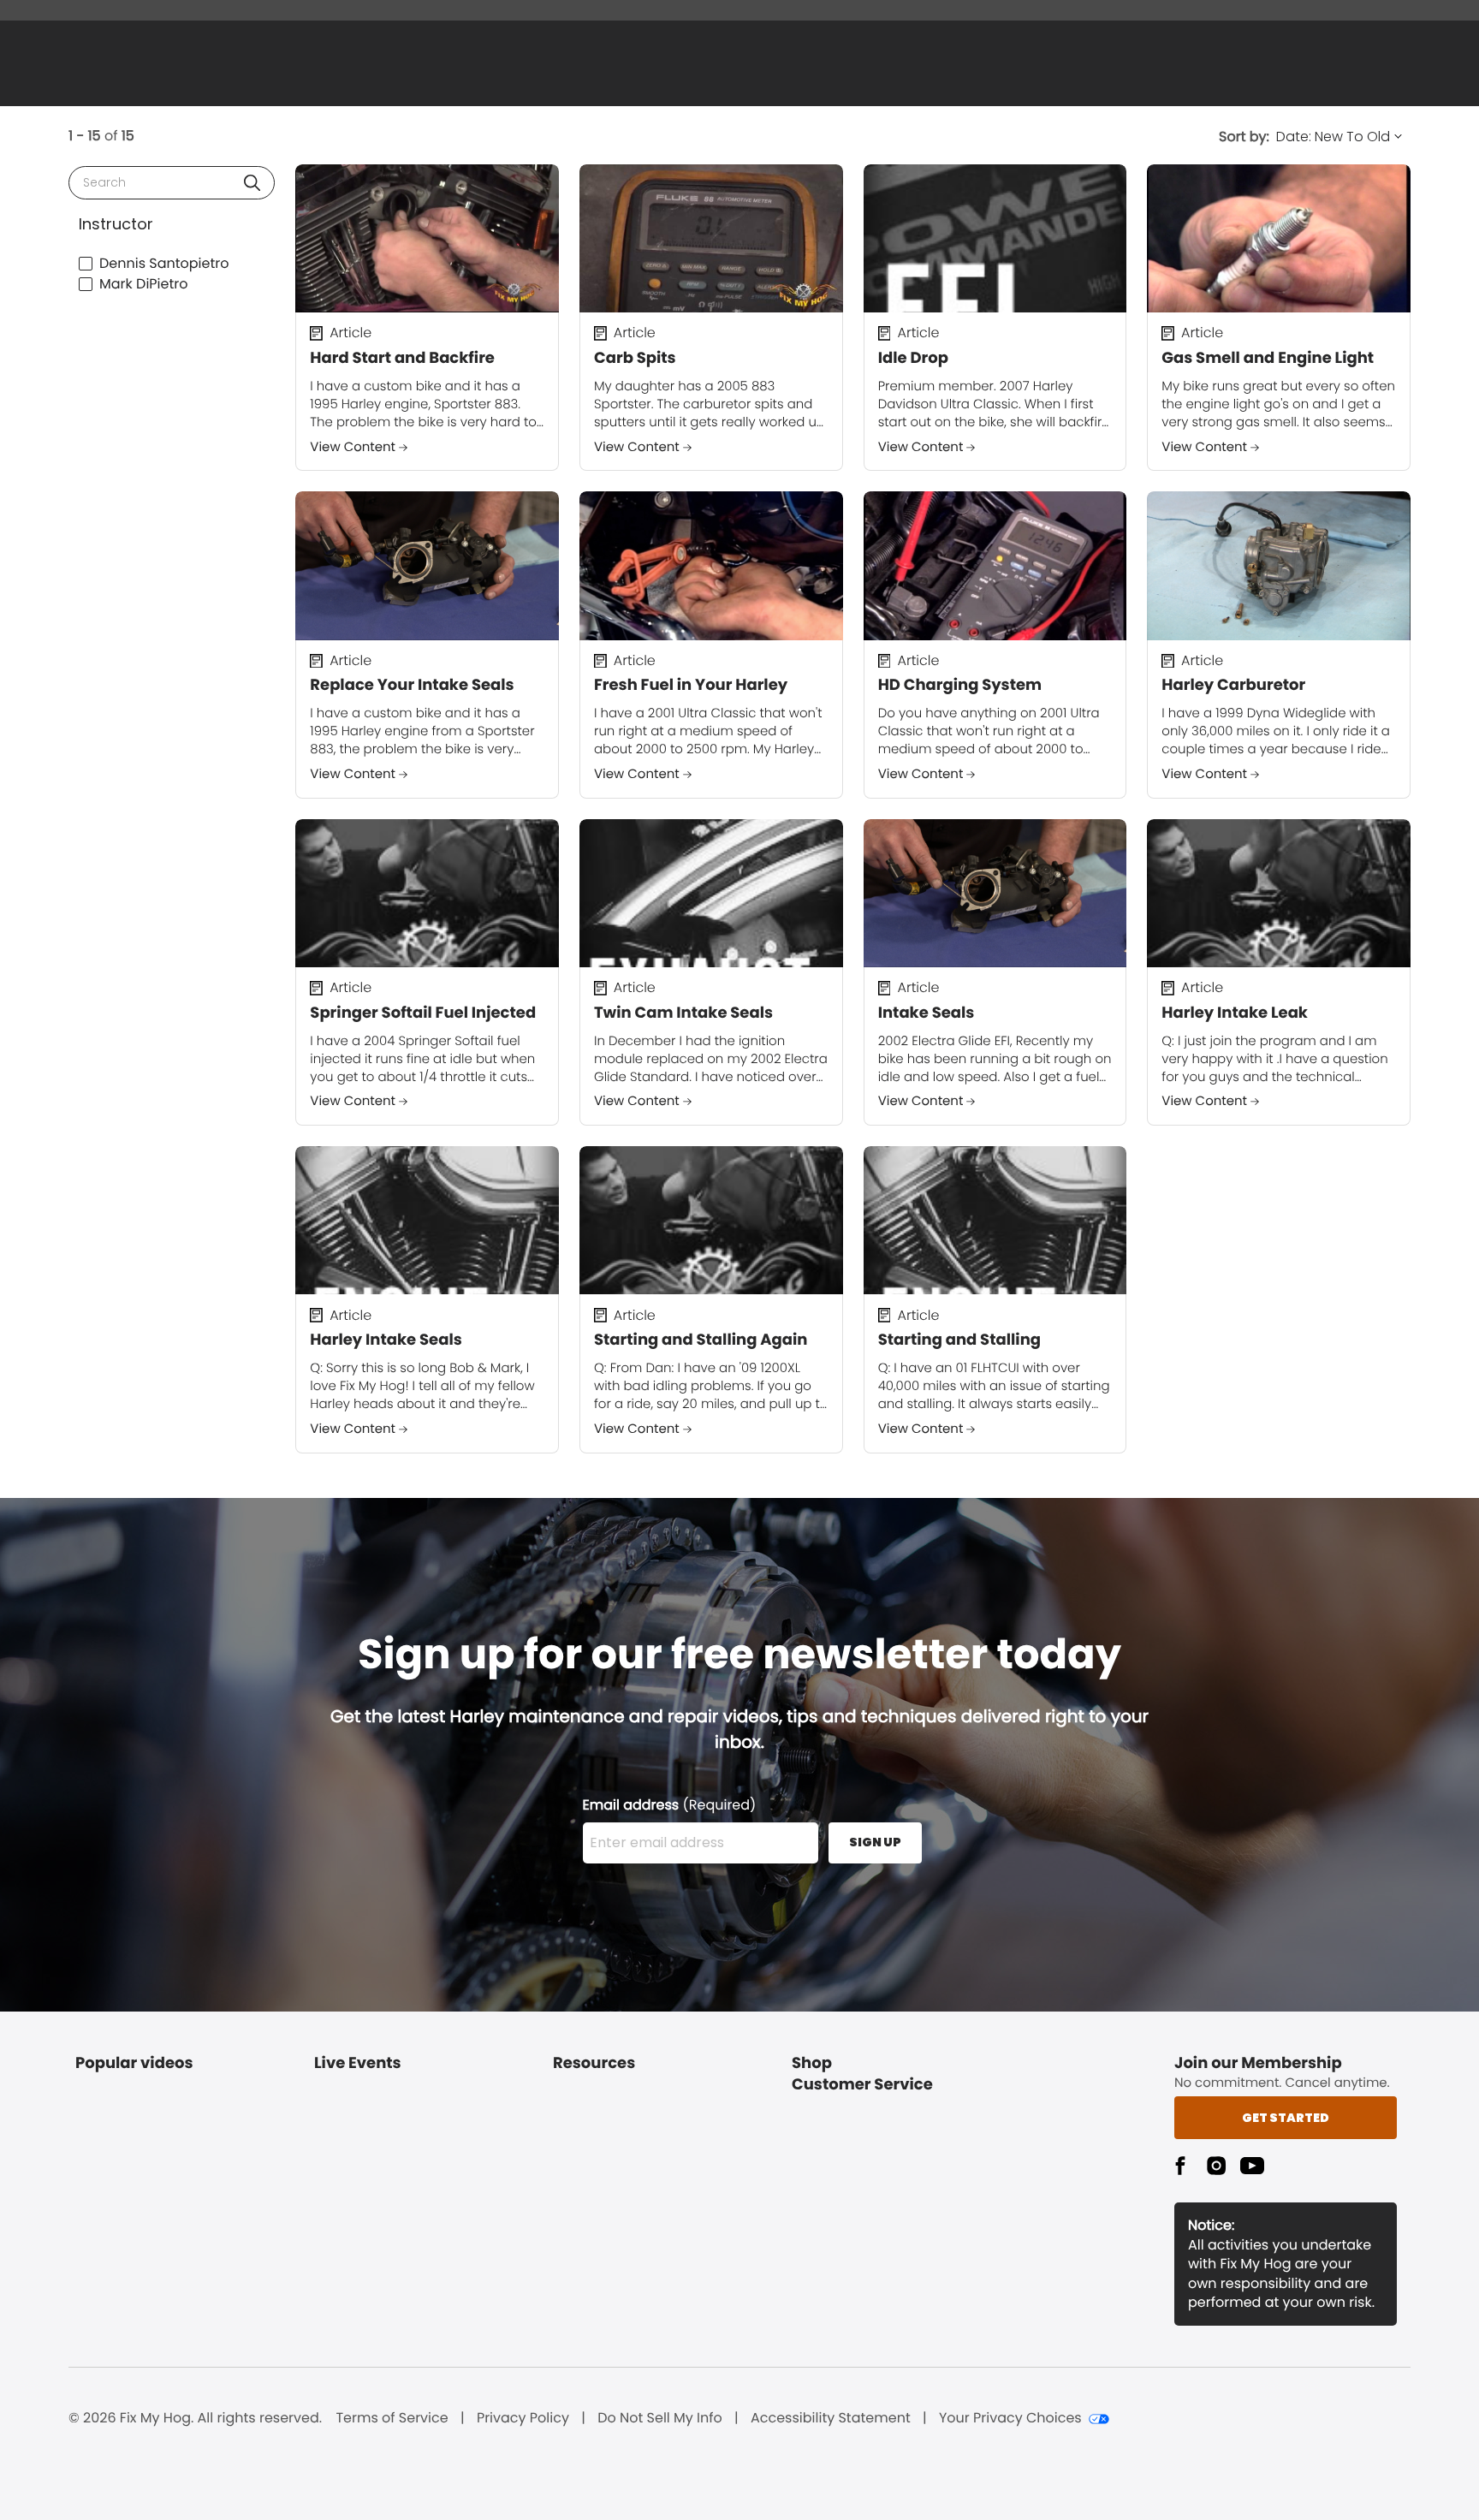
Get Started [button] (1286, 2118)
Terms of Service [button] (392, 2418)
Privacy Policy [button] (523, 2418)
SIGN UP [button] (875, 1842)
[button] (252, 183)
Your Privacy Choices (1010, 2418)
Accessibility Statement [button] (831, 2418)
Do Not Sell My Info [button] (660, 2418)
